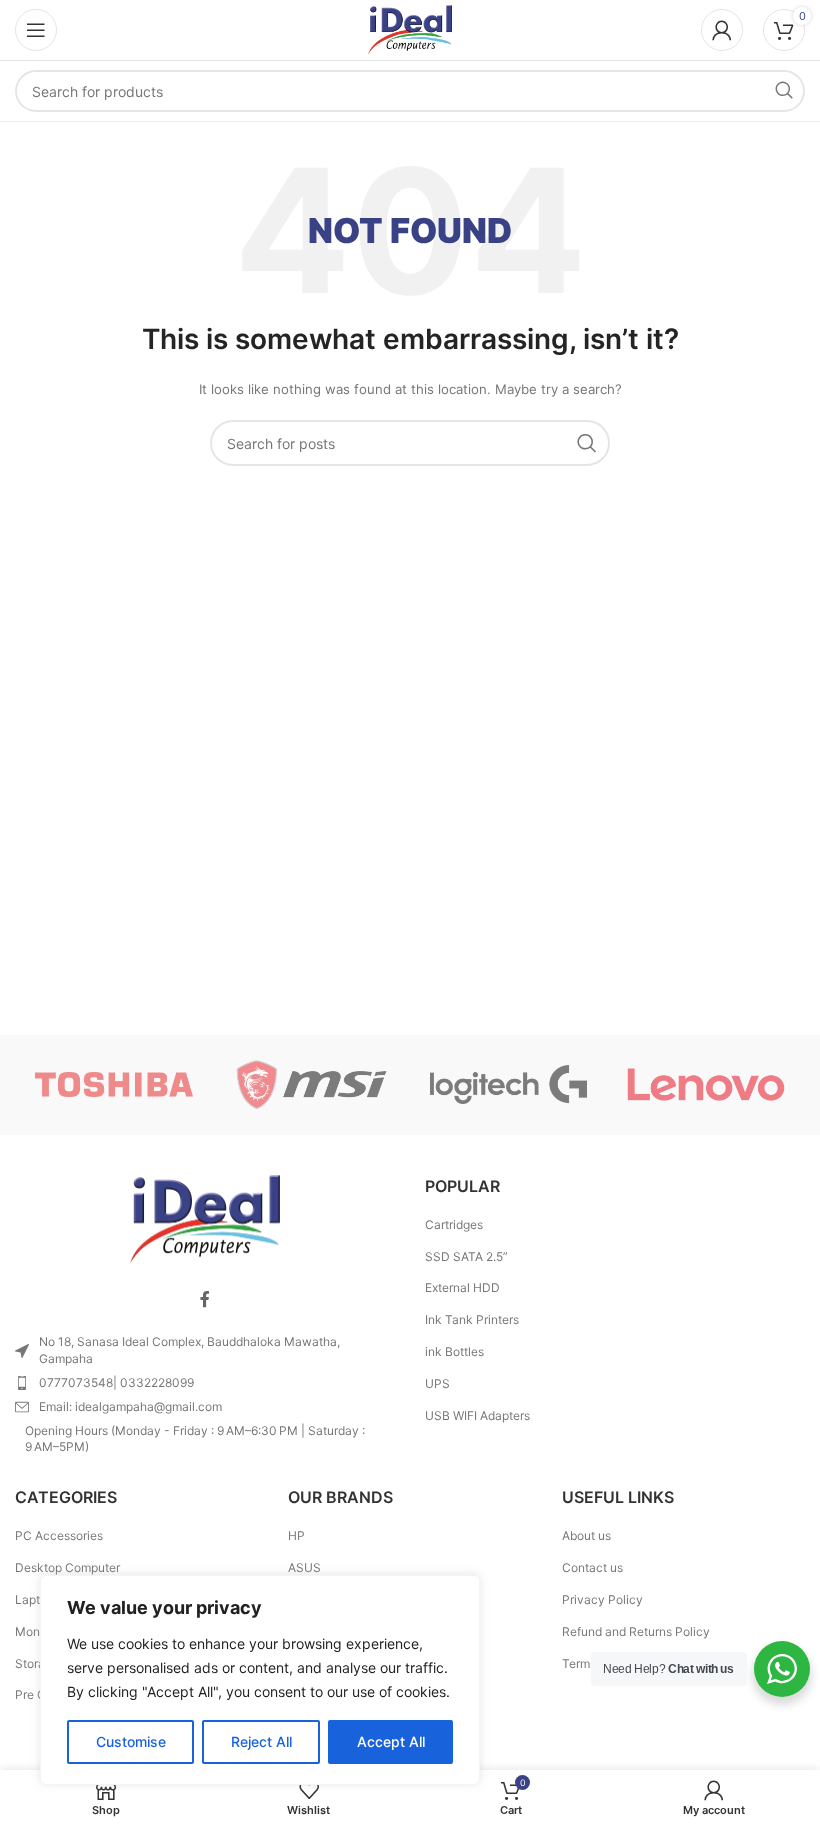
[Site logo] (410, 28)
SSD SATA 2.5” (466, 1256)
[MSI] (311, 1085)
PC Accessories (59, 1535)
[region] (260, 1680)
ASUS (304, 1567)
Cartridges (454, 1224)
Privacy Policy (602, 1599)
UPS (437, 1383)
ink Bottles (454, 1351)
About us (586, 1535)
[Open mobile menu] (36, 30)
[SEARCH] (784, 91)
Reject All (261, 1741)
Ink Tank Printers (472, 1319)
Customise (131, 1741)
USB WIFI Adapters (477, 1415)
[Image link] (205, 1218)
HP (296, 1535)
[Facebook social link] (205, 1299)
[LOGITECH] (508, 1085)
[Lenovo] (705, 1085)
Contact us (592, 1567)
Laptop (34, 1599)
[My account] (722, 30)
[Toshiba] (113, 1085)
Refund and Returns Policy (636, 1631)
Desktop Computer (67, 1567)
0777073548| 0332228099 (116, 1382)
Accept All (391, 1741)
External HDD (462, 1287)
